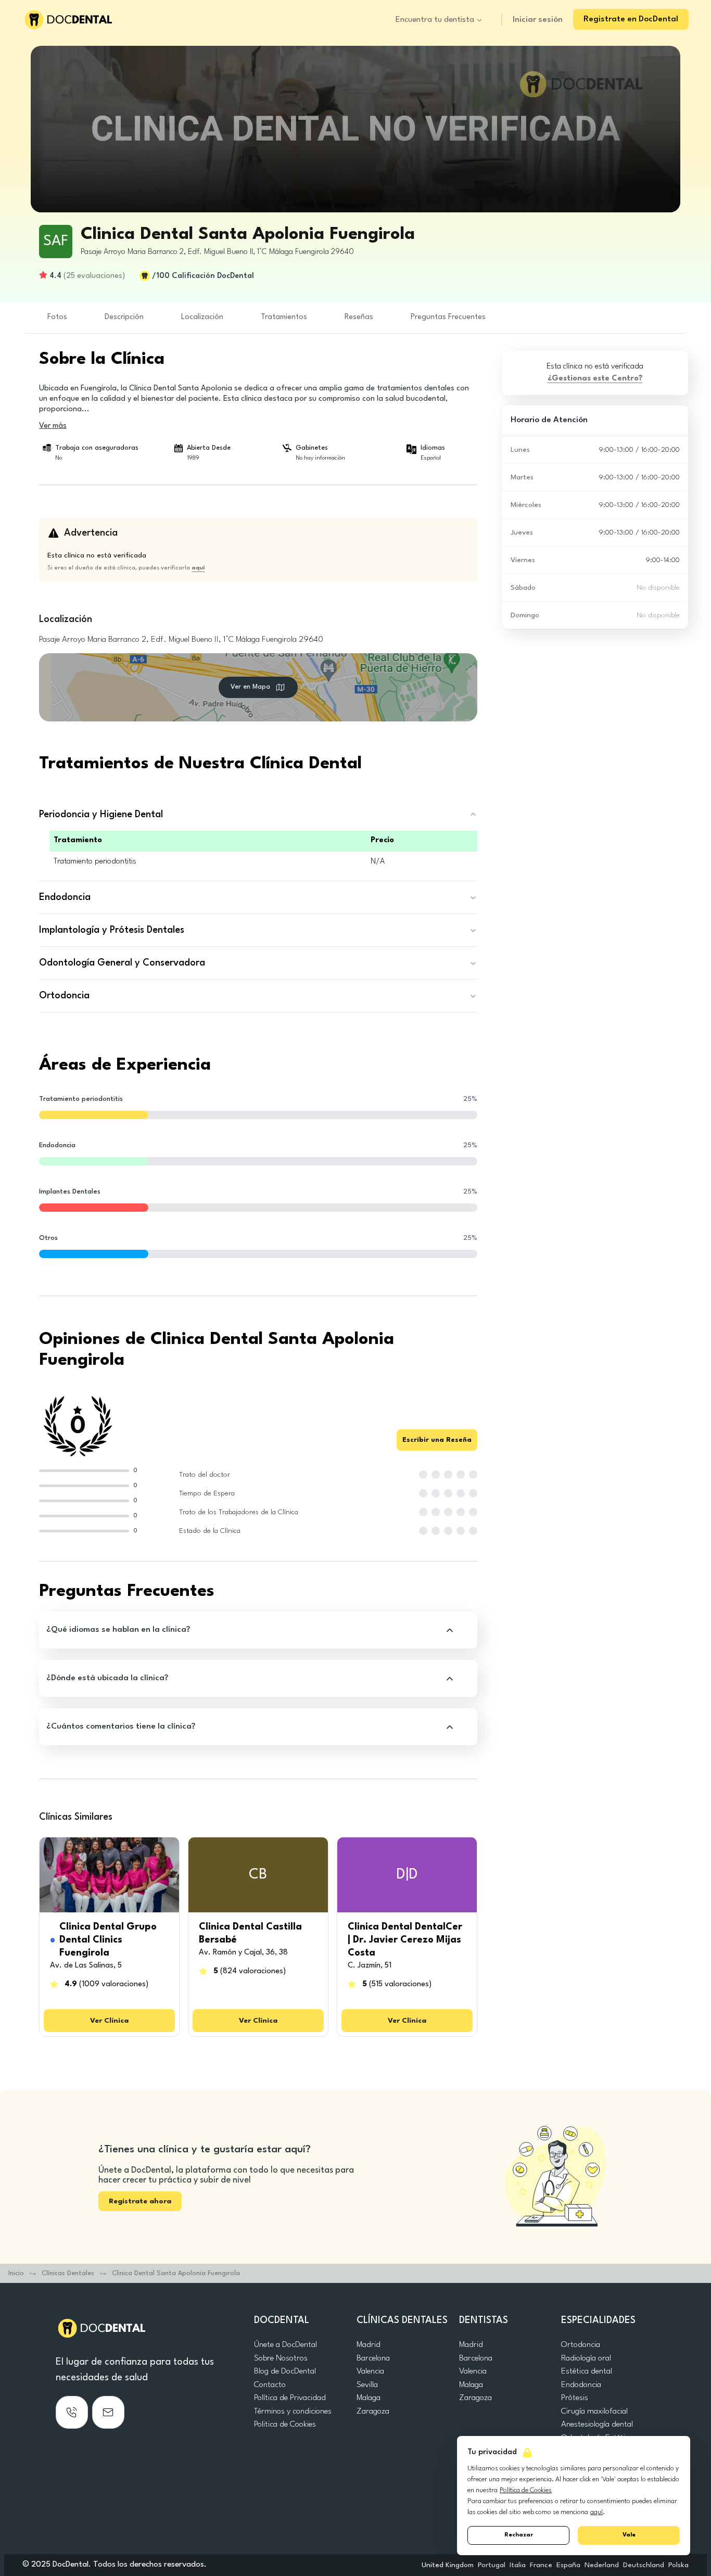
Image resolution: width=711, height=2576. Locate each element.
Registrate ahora (140, 2201)
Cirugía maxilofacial (594, 2412)
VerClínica (109, 2021)
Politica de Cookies (285, 2425)
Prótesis (575, 2398)
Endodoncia (581, 2385)
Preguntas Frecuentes (448, 317)
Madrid (369, 2345)
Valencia (370, 2371)
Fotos (57, 317)
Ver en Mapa (250, 687)
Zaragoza (373, 2412)
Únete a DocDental (285, 2345)
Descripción (124, 317)
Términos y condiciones (293, 2412)
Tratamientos (284, 317)
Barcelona (373, 2358)
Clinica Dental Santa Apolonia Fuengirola (176, 2273)
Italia (518, 2565)
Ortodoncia (581, 2345)
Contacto (270, 2385)
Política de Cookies (526, 2490)
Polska (678, 2565)
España (568, 2565)
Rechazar (519, 2535)
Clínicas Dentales (68, 2273)
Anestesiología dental (597, 2425)
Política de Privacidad (290, 2398)
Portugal (492, 2565)
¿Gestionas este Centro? (595, 379)
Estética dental (587, 2371)
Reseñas (359, 317)
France (541, 2565)
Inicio (16, 2273)
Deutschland (644, 2565)
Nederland (602, 2565)
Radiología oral (586, 2358)
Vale (629, 2535)
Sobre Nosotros (281, 2358)
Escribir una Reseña (437, 1440)
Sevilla (367, 2385)
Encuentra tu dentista (435, 20)
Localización (202, 317)
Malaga (369, 2398)
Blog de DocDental (285, 2371)
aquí (596, 2512)
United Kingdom (448, 2565)
